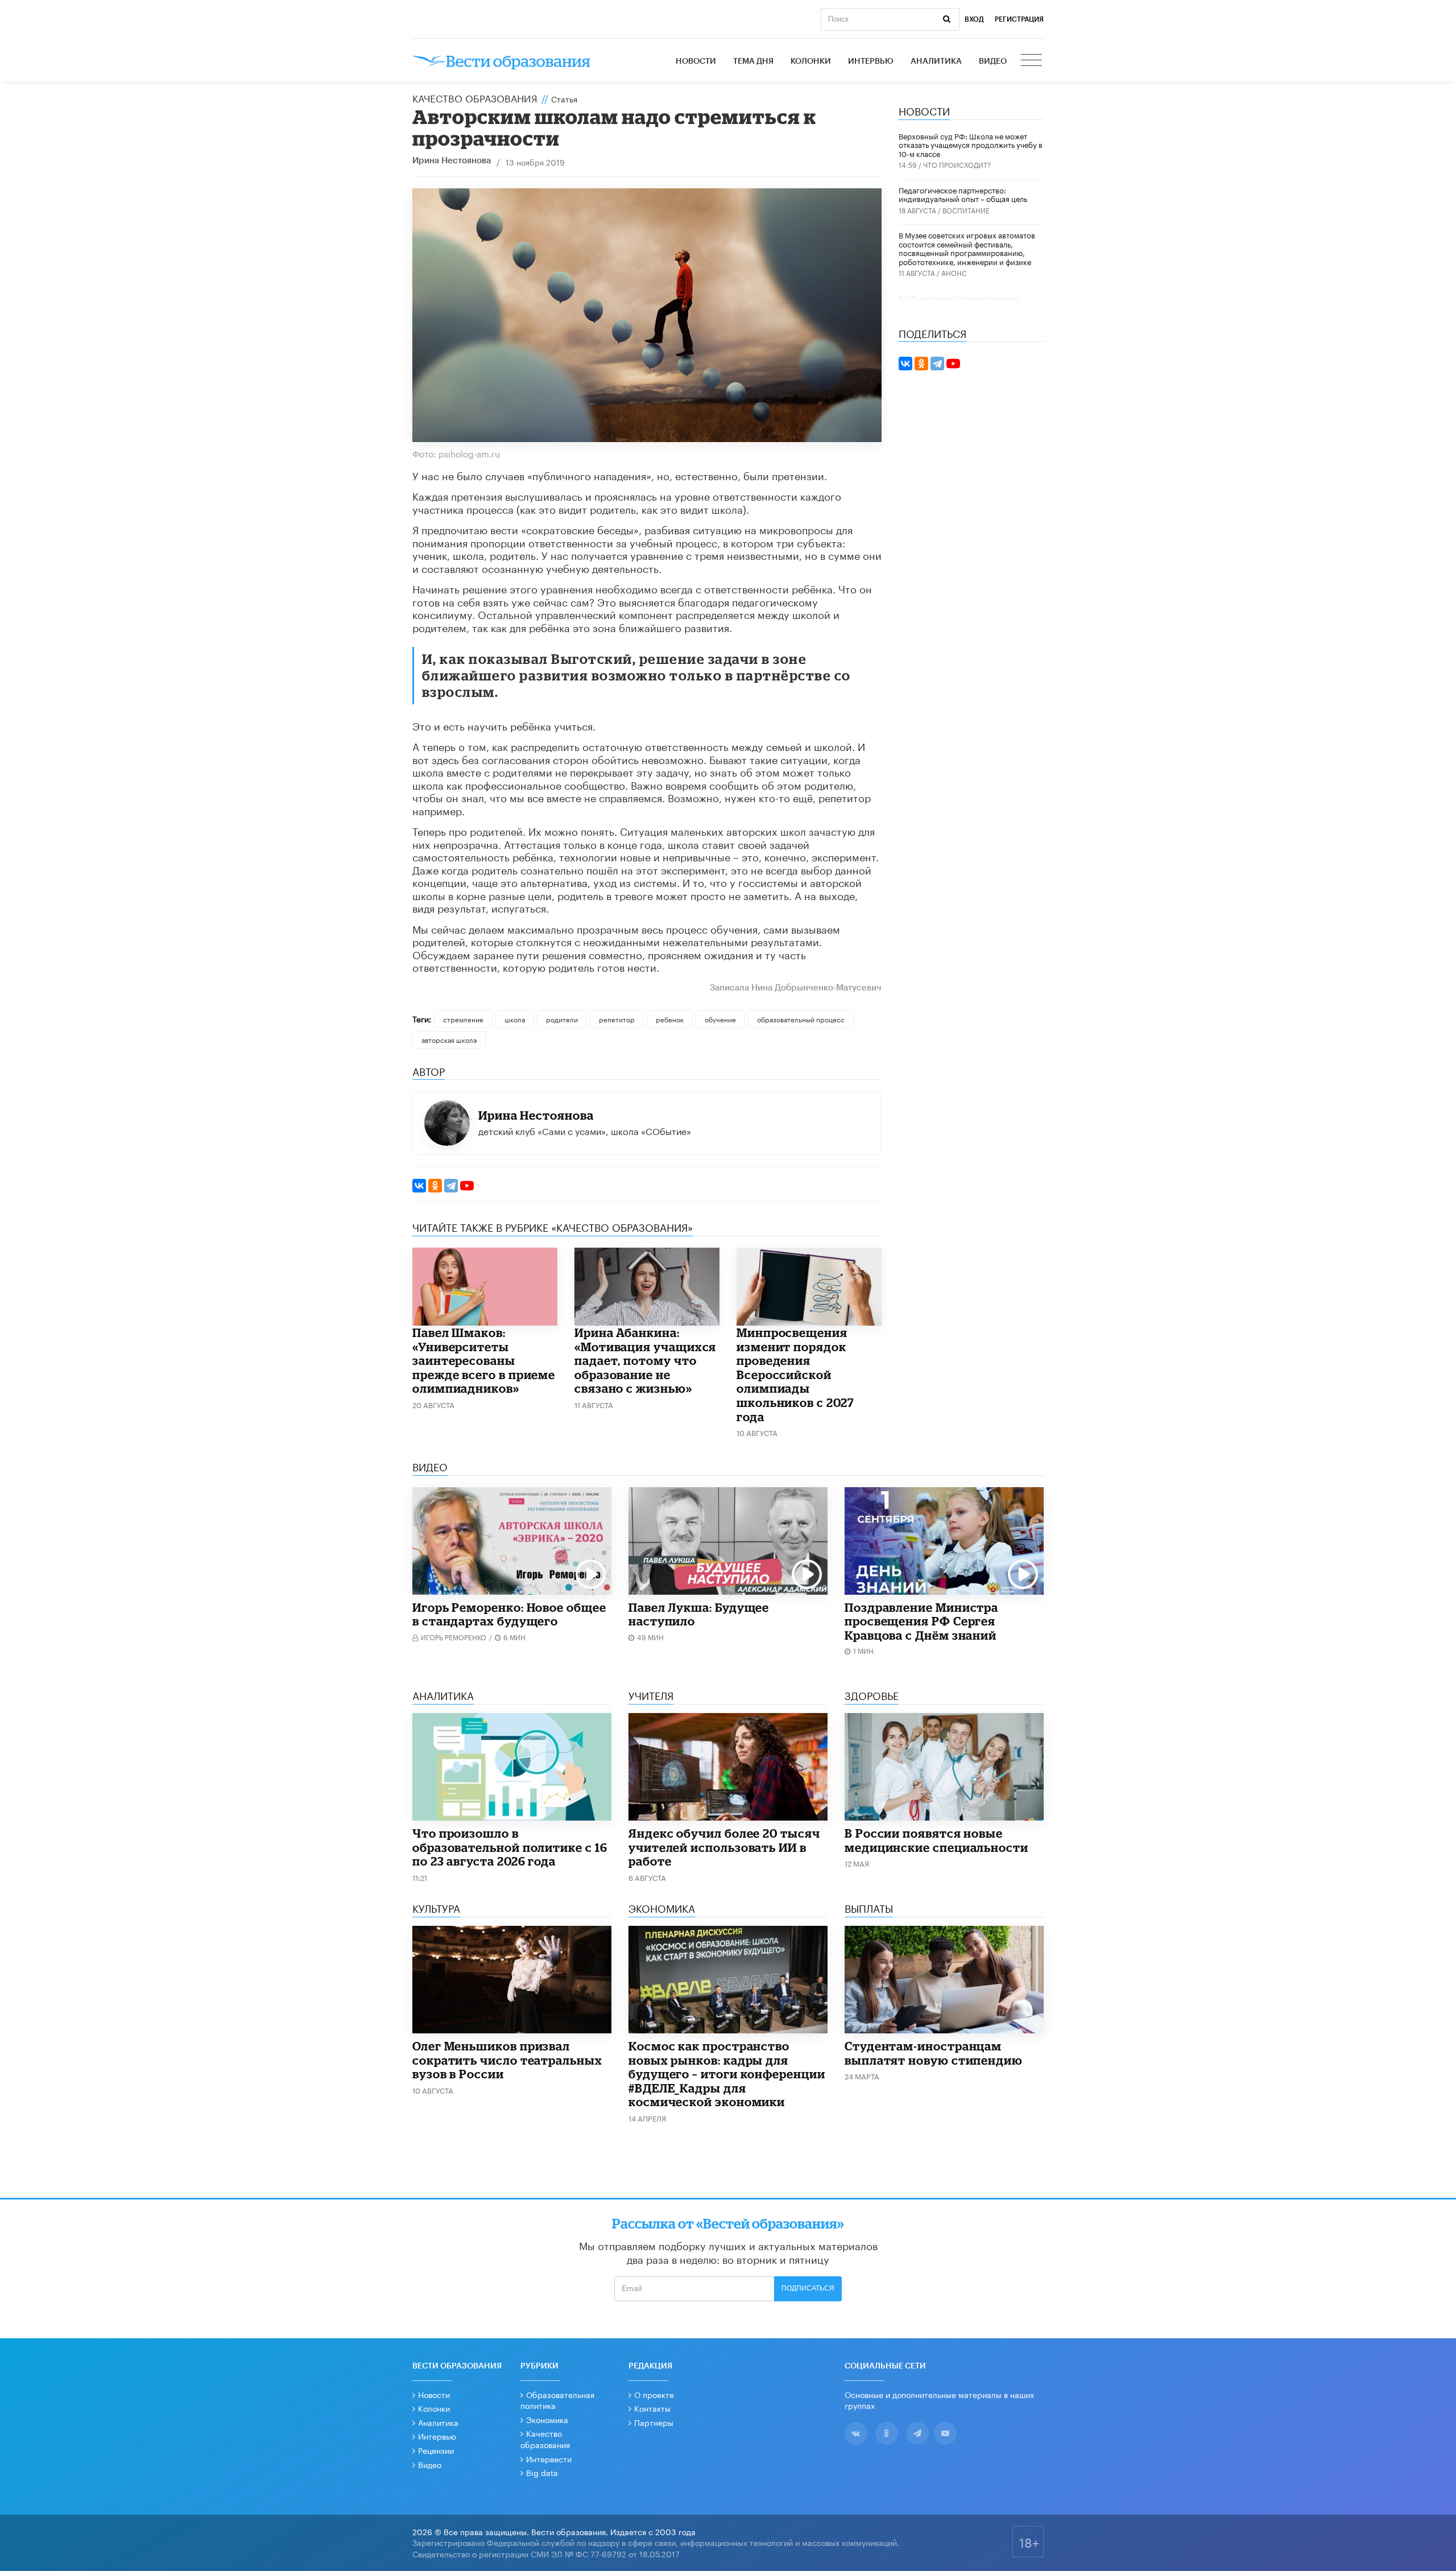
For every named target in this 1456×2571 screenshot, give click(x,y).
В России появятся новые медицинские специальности (936, 1840)
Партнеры (654, 2422)
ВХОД (974, 19)
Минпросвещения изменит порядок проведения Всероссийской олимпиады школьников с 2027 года (795, 1374)
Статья (564, 98)
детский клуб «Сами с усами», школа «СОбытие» (585, 1130)
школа (515, 1019)
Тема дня (753, 61)
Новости (696, 61)
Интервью (871, 61)
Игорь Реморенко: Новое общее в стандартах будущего (509, 1614)
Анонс (954, 272)
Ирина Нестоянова (452, 161)
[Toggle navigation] (1032, 61)
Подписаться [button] (808, 2288)
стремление (463, 1019)
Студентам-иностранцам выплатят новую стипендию (934, 2053)
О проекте (654, 2394)
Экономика (547, 2419)
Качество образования (475, 97)
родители (562, 1019)
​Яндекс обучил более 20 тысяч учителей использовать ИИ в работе (724, 1847)
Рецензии (436, 2450)
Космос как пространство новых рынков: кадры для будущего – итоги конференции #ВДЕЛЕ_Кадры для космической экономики (727, 2074)
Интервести (549, 2458)
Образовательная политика (557, 2400)
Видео (993, 61)
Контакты (652, 2408)
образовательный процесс (801, 1019)
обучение (720, 1019)
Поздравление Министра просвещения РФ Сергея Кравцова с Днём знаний (921, 1621)
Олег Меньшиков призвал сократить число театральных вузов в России (507, 2060)
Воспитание (966, 210)
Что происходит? (957, 164)
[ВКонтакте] (419, 1186)
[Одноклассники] (435, 1186)
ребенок (670, 1019)
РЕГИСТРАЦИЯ (1019, 19)
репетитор (617, 1019)
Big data (542, 2472)
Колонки (811, 61)
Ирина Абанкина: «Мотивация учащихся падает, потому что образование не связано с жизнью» (645, 1360)
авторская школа (449, 1039)
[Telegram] (451, 1186)
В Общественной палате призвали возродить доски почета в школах (959, 302)
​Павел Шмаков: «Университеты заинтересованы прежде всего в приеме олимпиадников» (484, 1360)
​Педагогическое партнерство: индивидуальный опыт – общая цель (963, 194)
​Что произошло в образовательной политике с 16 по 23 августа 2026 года (510, 1847)
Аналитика (936, 61)
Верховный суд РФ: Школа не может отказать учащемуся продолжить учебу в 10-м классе (971, 144)
